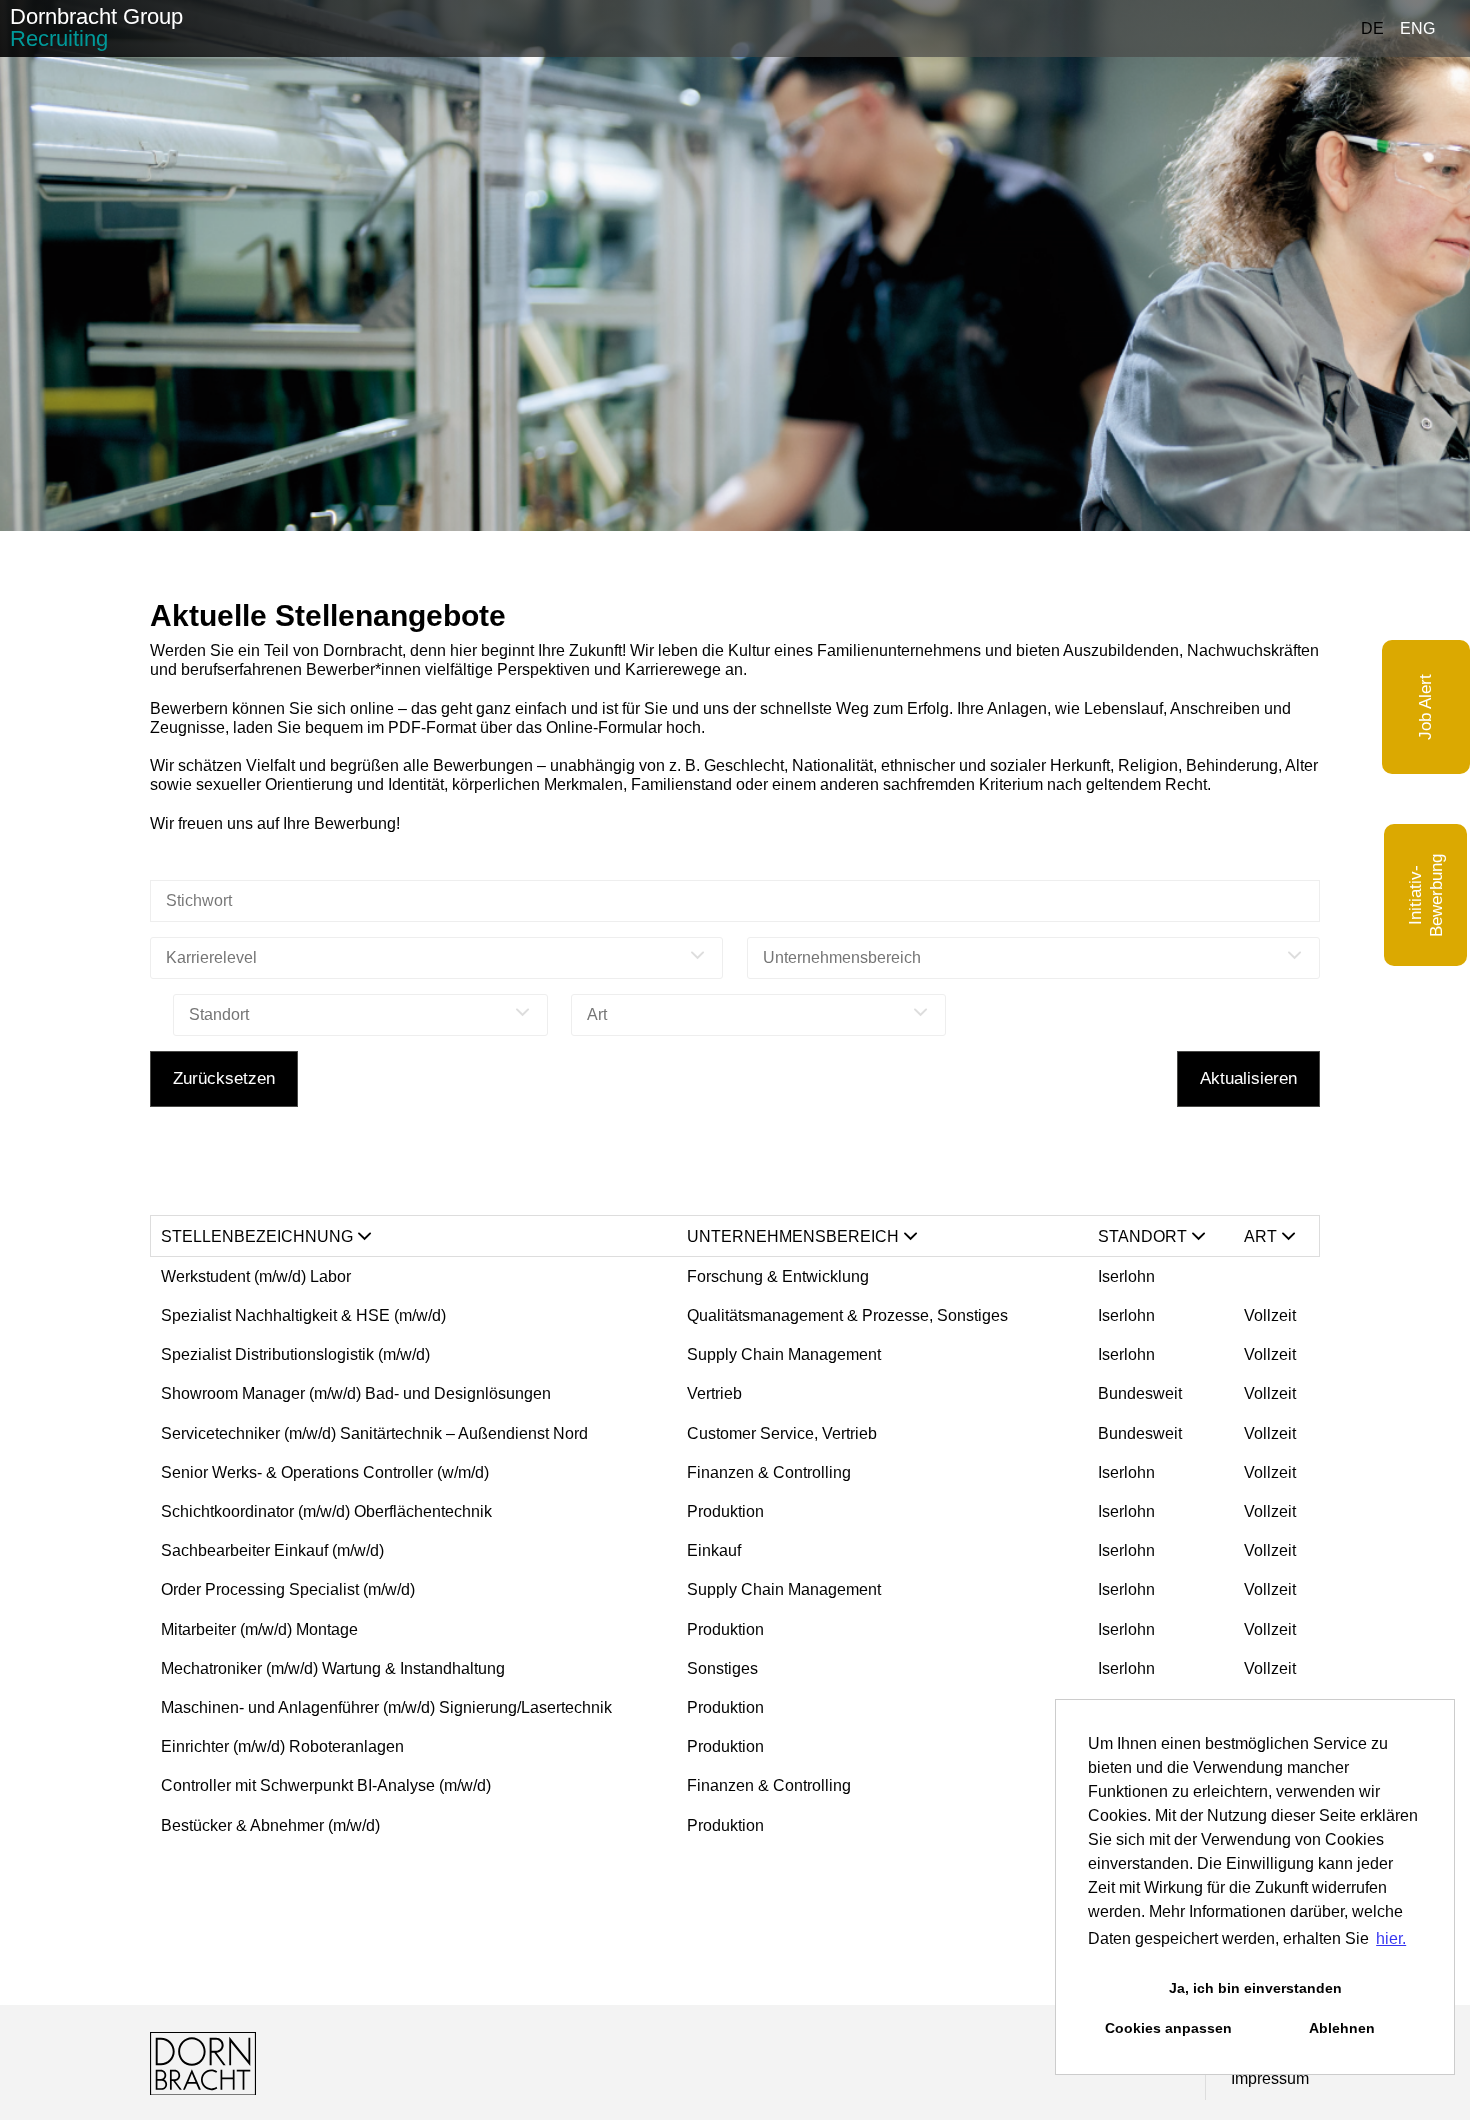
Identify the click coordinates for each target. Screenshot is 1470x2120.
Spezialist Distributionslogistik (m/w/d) (295, 1354)
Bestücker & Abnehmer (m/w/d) (270, 1825)
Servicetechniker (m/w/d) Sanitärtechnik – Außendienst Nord (374, 1433)
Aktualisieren (1248, 1078)
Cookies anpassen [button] (1168, 2028)
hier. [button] (1391, 1938)
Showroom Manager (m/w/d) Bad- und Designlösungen (358, 1393)
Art (1260, 1236)
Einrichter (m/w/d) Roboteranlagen (282, 1746)
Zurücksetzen (224, 1078)
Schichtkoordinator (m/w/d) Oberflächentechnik (326, 1511)
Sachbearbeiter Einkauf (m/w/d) (272, 1550)
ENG (1417, 28)
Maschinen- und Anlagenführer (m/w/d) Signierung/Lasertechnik (386, 1707)
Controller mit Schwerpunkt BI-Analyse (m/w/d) (326, 1785)
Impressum (1270, 2078)
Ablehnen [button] (1342, 2028)
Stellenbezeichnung (257, 1236)
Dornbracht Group (96, 27)
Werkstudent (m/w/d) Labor (256, 1276)
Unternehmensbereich (793, 1236)
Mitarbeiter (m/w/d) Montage (259, 1629)
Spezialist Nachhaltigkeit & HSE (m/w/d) (303, 1315)
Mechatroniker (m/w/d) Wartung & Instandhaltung (333, 1668)
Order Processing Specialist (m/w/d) (288, 1589)
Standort (1142, 1236)
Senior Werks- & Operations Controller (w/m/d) (325, 1472)
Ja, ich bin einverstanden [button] (1255, 1988)
